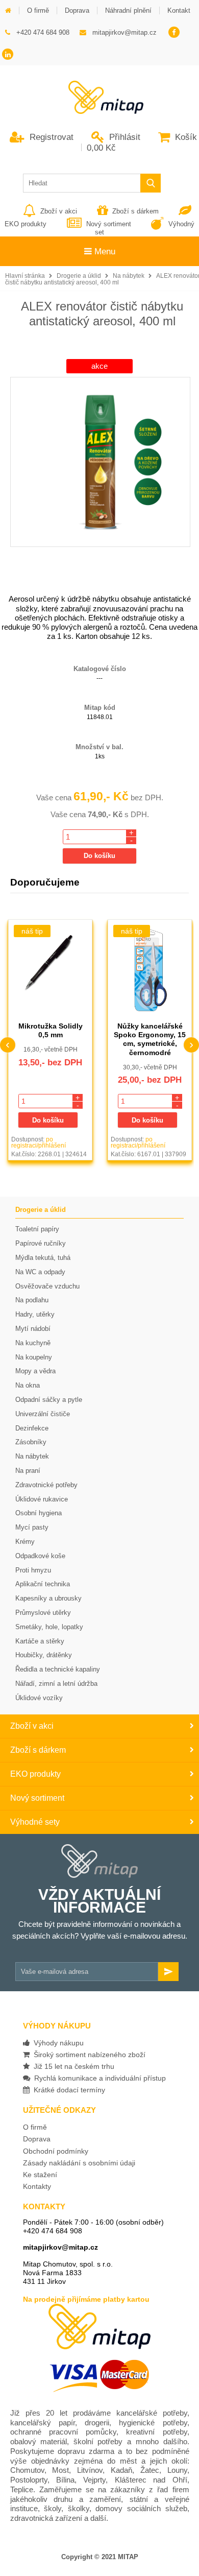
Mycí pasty (32, 1527)
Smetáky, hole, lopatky (49, 1627)
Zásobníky (31, 1442)
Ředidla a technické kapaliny (58, 1669)
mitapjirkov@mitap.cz (60, 2247)
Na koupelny (34, 1357)
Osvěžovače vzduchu (47, 1286)
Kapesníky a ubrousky (48, 1598)
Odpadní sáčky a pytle (49, 1400)
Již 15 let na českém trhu (72, 2066)
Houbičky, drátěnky (44, 1655)
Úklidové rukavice (42, 1499)
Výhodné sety (35, 1822)
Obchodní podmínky (56, 2151)
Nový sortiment (108, 224)
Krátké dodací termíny (67, 2090)
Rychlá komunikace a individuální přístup (98, 2078)
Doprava (37, 2139)
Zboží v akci (59, 211)
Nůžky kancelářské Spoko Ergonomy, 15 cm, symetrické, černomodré (150, 1039)
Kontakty (37, 2186)
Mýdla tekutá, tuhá (43, 1258)
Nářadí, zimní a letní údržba (56, 1684)
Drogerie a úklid (79, 276)
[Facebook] (174, 33)
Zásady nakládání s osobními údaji (79, 2163)
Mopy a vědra (35, 1371)
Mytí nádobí (33, 1329)
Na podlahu (32, 1300)
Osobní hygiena (39, 1513)
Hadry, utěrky (35, 1314)
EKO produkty (35, 1774)
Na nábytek (129, 276)
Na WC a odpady (40, 1272)
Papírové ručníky (41, 1243)
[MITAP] (99, 111)
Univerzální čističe (43, 1414)
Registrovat (50, 137)
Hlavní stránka (25, 276)
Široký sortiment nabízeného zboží (88, 2055)
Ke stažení (40, 2175)
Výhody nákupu (57, 2043)
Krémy (25, 1542)
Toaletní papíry (37, 1229)
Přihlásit (123, 137)
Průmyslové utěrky (43, 1613)
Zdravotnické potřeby (46, 1485)
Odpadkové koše (40, 1556)
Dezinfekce (32, 1428)
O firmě (35, 2127)
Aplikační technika (43, 1584)
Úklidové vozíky (39, 1698)
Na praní (28, 1471)
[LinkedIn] (8, 55)
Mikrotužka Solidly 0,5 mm (51, 1030)
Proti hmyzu (33, 1570)
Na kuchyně (33, 1343)
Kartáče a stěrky (40, 1641)
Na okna (28, 1385)
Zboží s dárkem (135, 211)
